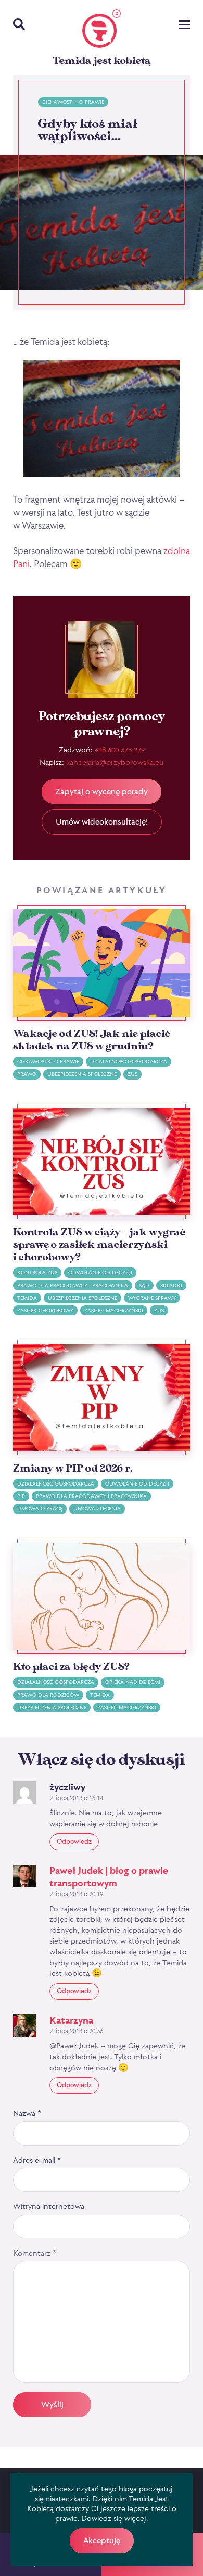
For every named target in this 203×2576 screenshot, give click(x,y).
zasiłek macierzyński (114, 1310)
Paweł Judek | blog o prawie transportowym (109, 1877)
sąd (144, 1285)
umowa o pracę (40, 1509)
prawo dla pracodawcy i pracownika (73, 1285)
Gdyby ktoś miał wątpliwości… (88, 130)
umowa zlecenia (97, 1509)
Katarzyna (71, 2020)
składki (171, 1285)
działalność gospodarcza (129, 1062)
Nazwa (27, 2113)
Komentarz (35, 2253)
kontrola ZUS (37, 1272)
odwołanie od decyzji (100, 1272)
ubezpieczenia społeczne (82, 1074)
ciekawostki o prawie (73, 102)
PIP (21, 1496)
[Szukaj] (19, 25)
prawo (27, 1074)
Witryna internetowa (49, 2206)
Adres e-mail (37, 2160)
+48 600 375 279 (120, 750)
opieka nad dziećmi (133, 1682)
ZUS (132, 1074)
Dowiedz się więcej (114, 2518)
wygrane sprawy (152, 1298)
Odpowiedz (74, 1841)
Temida (27, 1298)
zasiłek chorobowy (45, 1310)
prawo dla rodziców (48, 1695)
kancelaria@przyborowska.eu (115, 762)
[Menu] (185, 26)
